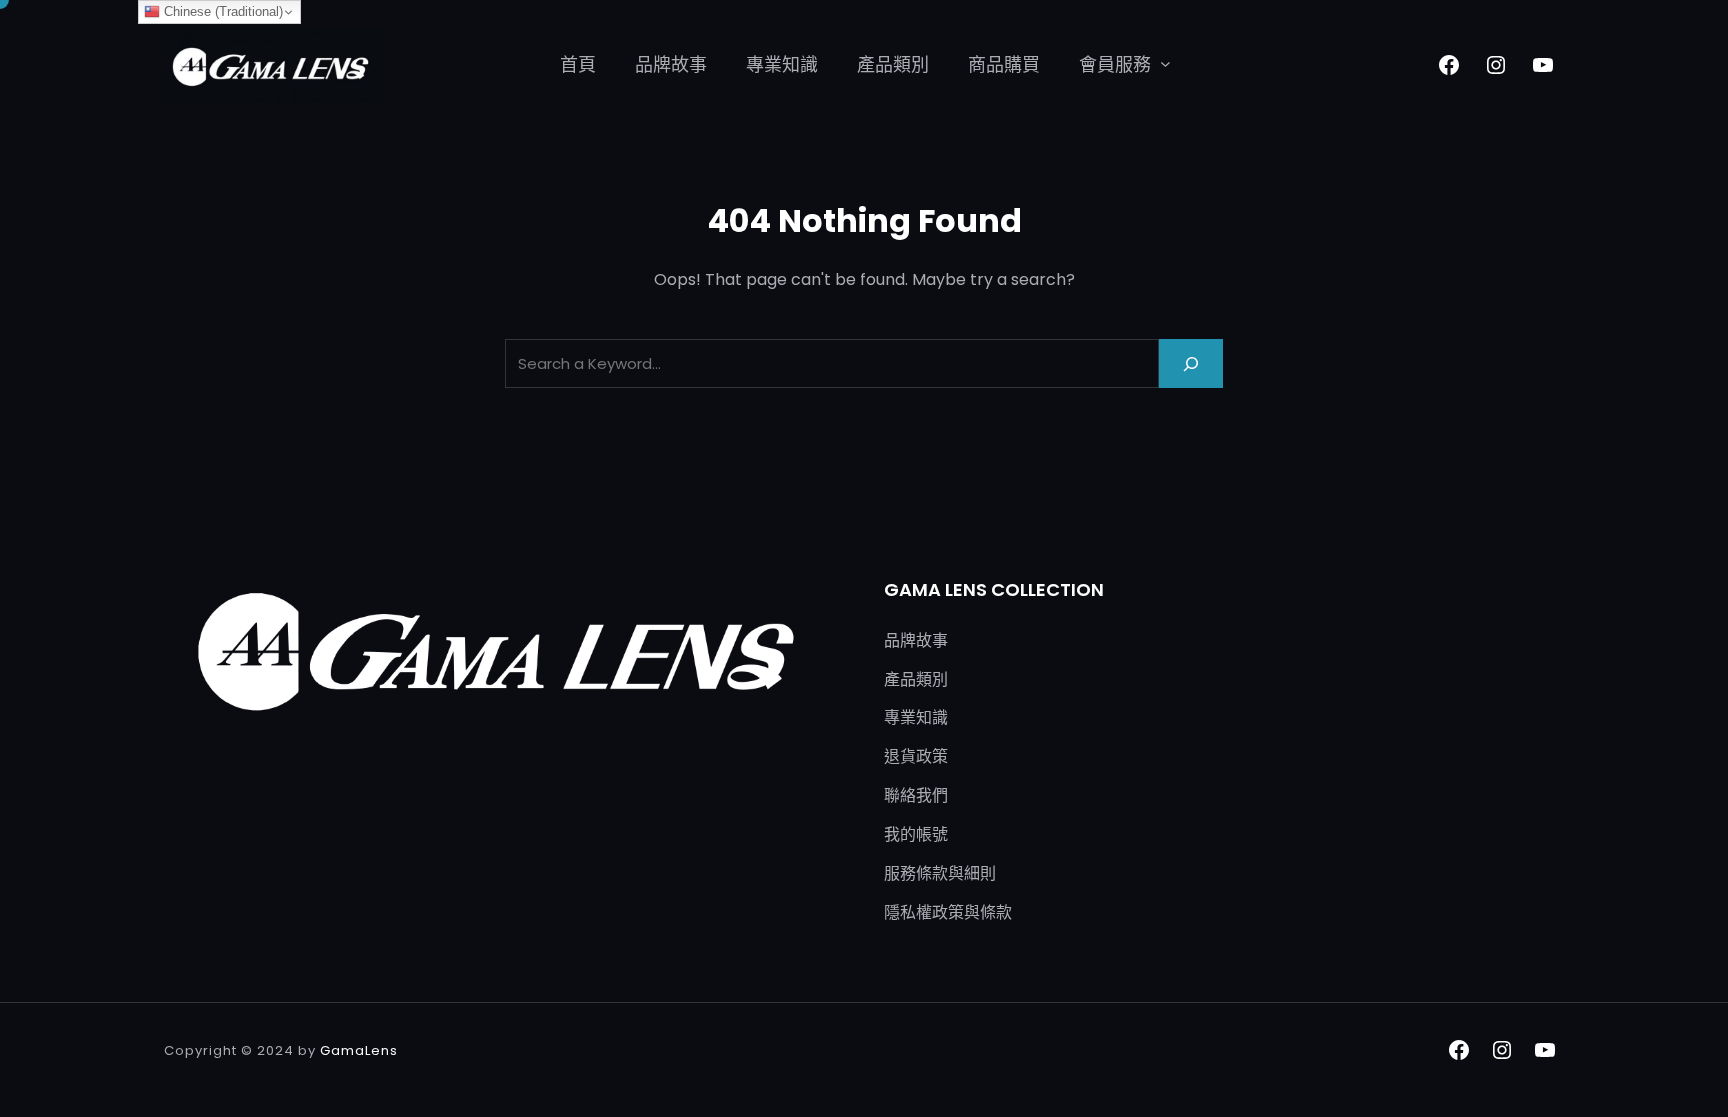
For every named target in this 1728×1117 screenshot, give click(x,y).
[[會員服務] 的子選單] (1165, 63)
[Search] (1191, 363)
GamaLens (359, 1050)
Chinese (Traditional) (221, 11)
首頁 (578, 64)
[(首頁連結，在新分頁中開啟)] (274, 65)
